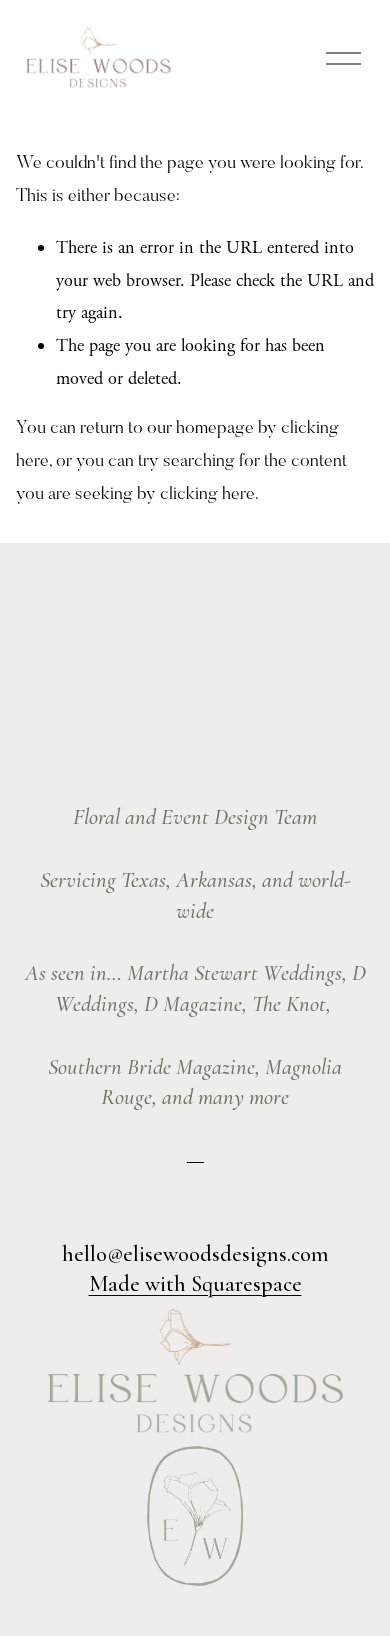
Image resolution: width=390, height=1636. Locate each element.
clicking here (207, 495)
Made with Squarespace (195, 1283)
